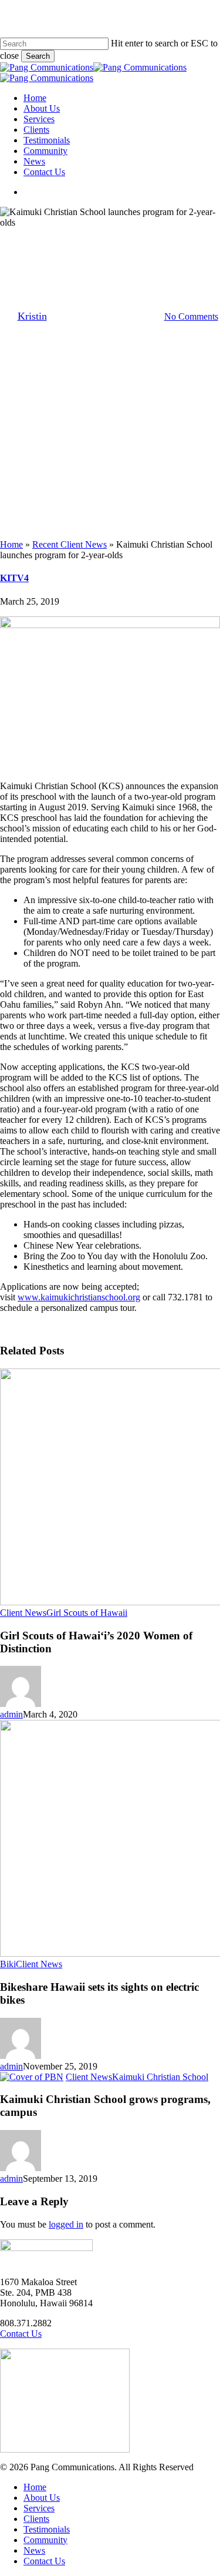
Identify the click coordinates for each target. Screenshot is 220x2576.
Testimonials (47, 2529)
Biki (8, 1964)
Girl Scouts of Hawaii (87, 1613)
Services (39, 2508)
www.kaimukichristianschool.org (79, 1297)
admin (11, 1714)
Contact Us (21, 2334)
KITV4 (14, 578)
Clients (36, 2519)
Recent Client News (70, 544)
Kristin (32, 316)
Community (45, 2540)
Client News (54, 238)
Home (11, 544)
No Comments (191, 316)
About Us (42, 2498)
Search (38, 56)
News (34, 2550)
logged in (66, 2224)
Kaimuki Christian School (140, 238)
